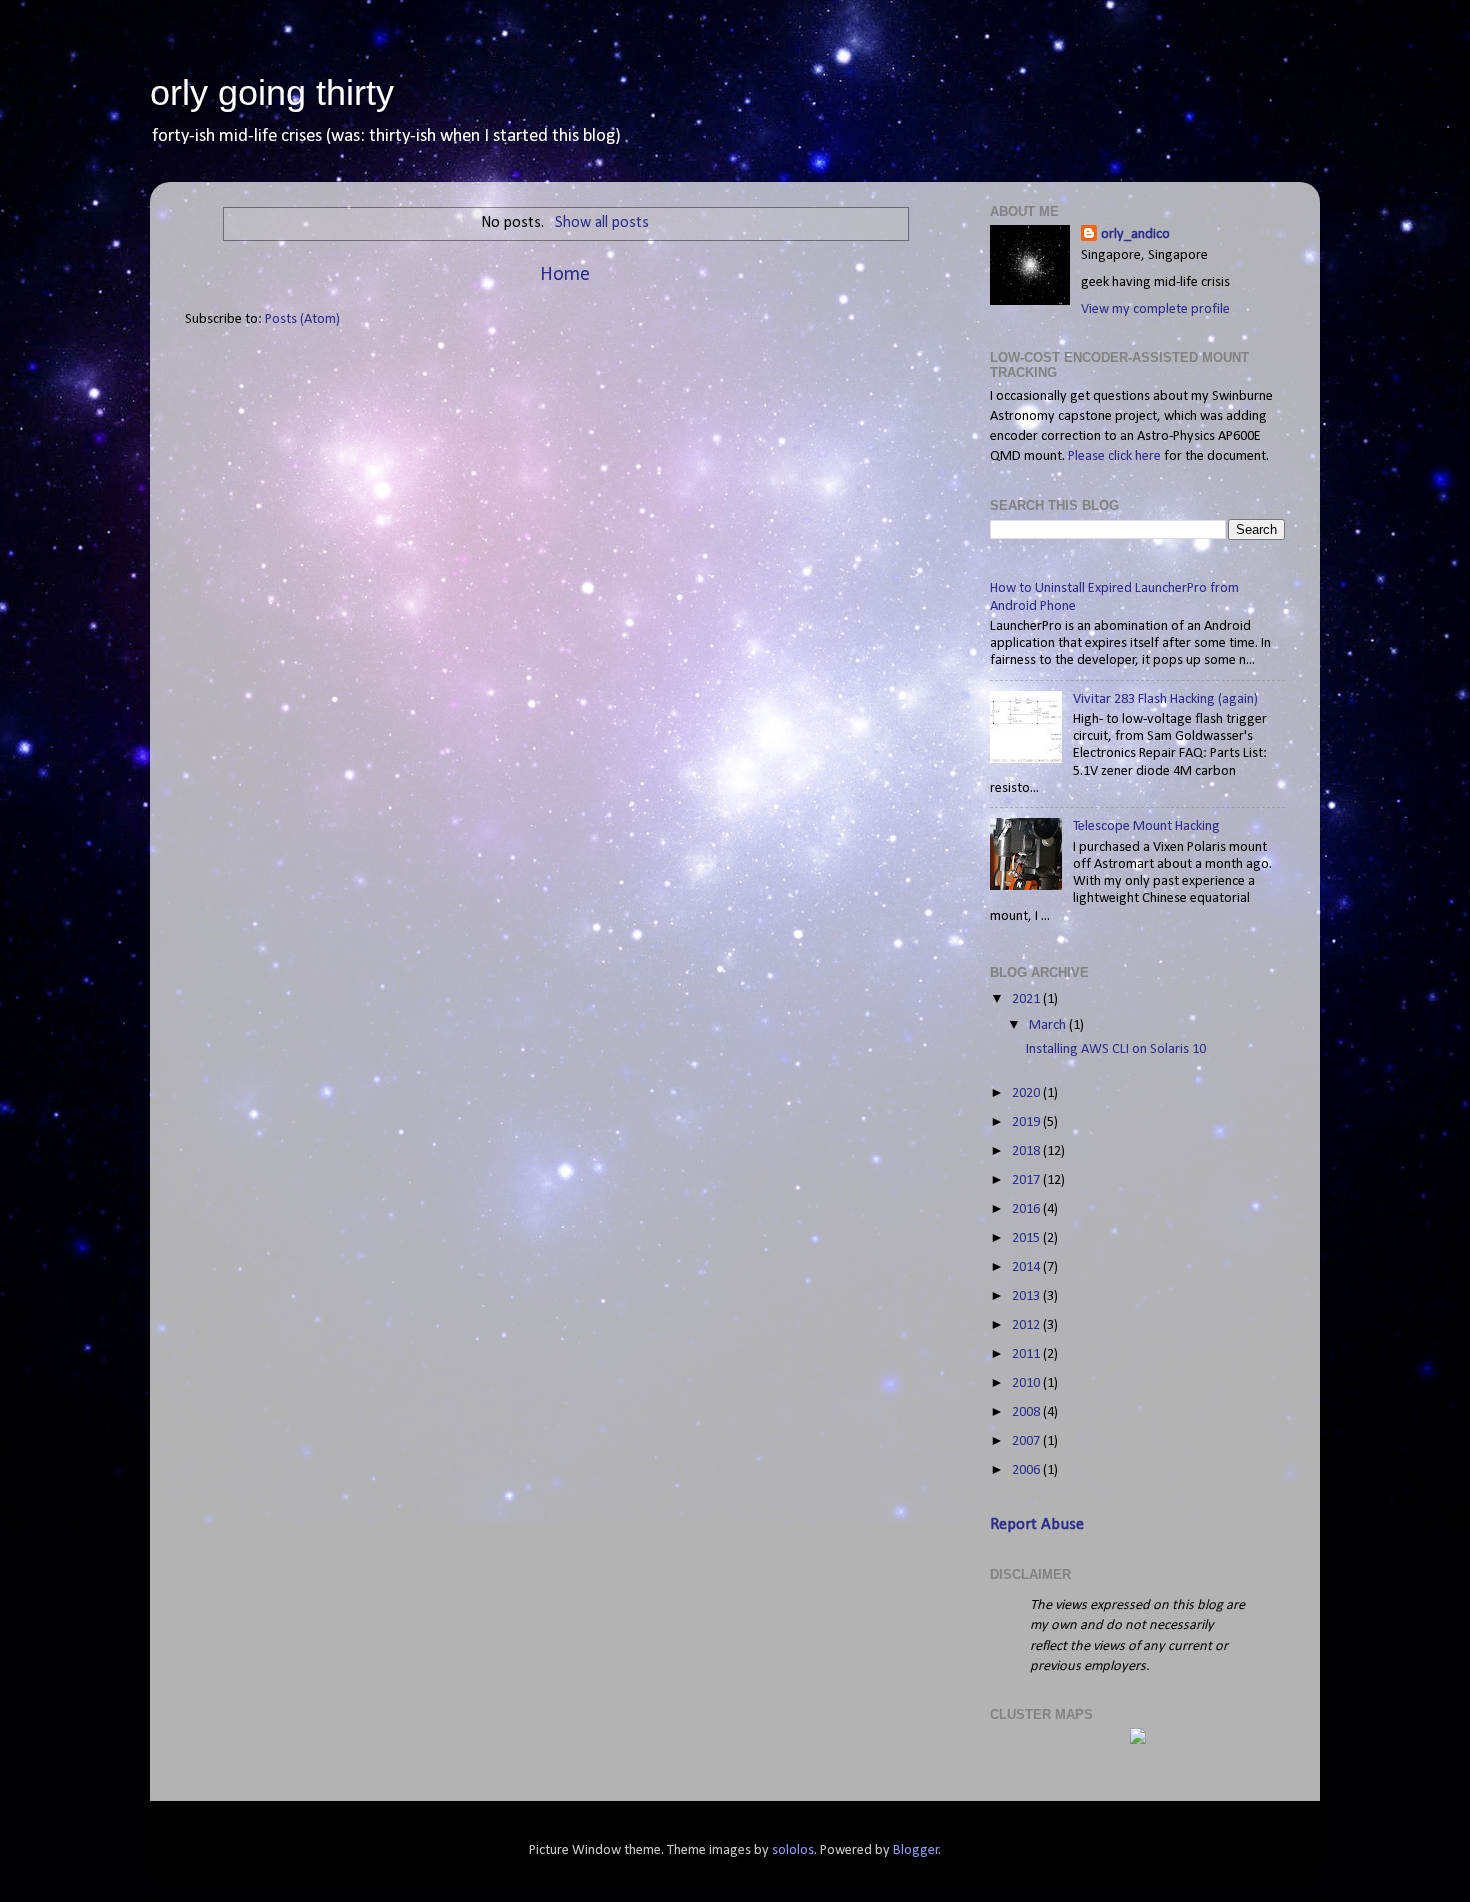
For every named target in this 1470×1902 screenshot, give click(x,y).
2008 (1027, 1412)
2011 (1027, 1354)
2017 (1027, 1180)
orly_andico (1135, 234)
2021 (1027, 999)
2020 (1027, 1093)
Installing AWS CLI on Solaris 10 (1116, 1049)
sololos (793, 1850)
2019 (1027, 1122)
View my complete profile (1155, 309)
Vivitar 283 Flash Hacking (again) (1165, 699)
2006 (1027, 1470)
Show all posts (601, 223)
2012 (1027, 1325)
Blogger (916, 1850)
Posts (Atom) (302, 319)
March (1049, 1025)
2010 (1027, 1383)
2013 (1027, 1296)
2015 (1027, 1238)
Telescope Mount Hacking (1146, 826)
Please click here (1114, 456)
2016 (1027, 1209)
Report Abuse (1037, 1524)
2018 (1027, 1151)
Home (565, 275)
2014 (1027, 1267)
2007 (1027, 1441)
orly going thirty (272, 92)
